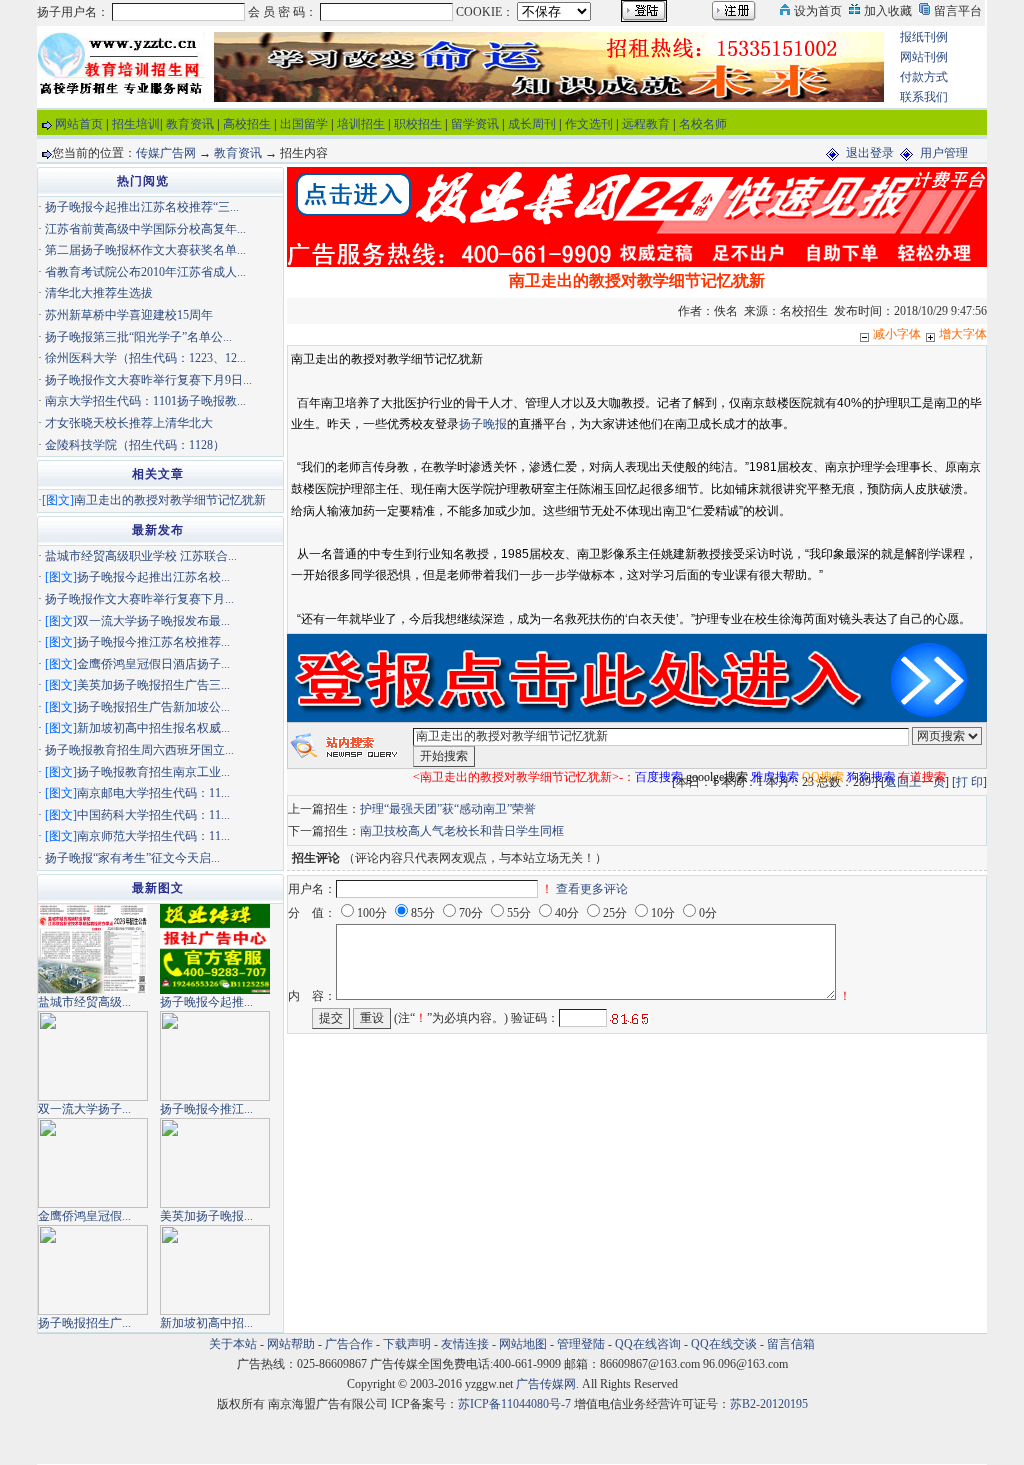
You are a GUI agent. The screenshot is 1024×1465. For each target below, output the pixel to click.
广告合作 (349, 1344)
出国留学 (304, 124)
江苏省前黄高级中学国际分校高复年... (145, 229)
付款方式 (924, 77)
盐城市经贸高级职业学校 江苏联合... (141, 556)
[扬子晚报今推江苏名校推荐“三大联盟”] (215, 1054)
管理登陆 (581, 1344)
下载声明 (407, 1344)
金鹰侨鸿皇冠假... (84, 1216)
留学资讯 (475, 124)
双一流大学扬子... (84, 1109)
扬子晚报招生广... (84, 1323)
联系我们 (924, 97)
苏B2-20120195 (769, 1404)
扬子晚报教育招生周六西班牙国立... (139, 750)
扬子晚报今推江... (206, 1109)
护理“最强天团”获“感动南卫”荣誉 (448, 809)
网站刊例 (924, 57)
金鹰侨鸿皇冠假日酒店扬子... (153, 664)
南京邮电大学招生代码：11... (153, 793)
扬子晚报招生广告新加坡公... (153, 707)
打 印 (969, 782)
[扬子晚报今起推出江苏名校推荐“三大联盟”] (215, 947)
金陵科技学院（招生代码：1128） (135, 445)
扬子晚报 (483, 424)
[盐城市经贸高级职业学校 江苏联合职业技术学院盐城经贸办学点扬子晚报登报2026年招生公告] (93, 947)
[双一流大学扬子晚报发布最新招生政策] (93, 1054)
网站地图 (523, 1344)
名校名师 (703, 124)
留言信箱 (791, 1344)
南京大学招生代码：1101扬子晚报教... (145, 401)
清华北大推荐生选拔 (99, 293)
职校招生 (418, 124)
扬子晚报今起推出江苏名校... (153, 577)
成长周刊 (532, 124)
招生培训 (136, 124)
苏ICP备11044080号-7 (514, 1404)
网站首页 (79, 124)
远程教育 (646, 124)
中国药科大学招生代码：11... (153, 815)
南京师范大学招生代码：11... (153, 836)
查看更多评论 (592, 889)
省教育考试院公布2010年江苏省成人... (145, 272)
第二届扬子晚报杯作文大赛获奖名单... (145, 250)
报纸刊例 (924, 37)
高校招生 (247, 124)
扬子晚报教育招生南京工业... (153, 772)
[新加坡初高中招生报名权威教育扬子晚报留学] (215, 1268)
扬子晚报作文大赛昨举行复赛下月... (139, 599)
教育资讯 (190, 124)
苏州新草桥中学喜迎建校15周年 (129, 315)
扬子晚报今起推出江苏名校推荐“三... (142, 207)
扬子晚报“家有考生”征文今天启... (132, 858)
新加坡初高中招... (206, 1323)
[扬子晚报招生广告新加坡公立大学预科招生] (93, 1268)
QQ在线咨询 (649, 1344)
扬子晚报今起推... (206, 1002)
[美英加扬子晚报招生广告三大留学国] (215, 1161)
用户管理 (944, 153)
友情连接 (465, 1344)
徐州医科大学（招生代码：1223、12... (145, 358)
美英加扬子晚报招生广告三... (153, 685)
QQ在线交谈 (724, 1344)
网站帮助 (291, 1344)
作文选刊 (589, 124)
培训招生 (361, 124)
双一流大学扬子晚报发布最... (153, 621)
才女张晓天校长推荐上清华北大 (129, 423)
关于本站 (233, 1344)
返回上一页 (915, 782)
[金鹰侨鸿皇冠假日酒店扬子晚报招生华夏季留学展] (93, 1161)
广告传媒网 (546, 1384)
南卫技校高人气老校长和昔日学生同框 (462, 831)
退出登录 (870, 153)
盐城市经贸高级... (84, 1002)
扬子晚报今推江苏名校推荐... (153, 642)
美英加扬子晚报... (206, 1216)
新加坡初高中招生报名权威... (153, 728)
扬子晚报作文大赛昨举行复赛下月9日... (148, 380)
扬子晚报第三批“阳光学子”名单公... (138, 337)
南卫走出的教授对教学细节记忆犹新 (170, 500)
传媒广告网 (166, 153)
